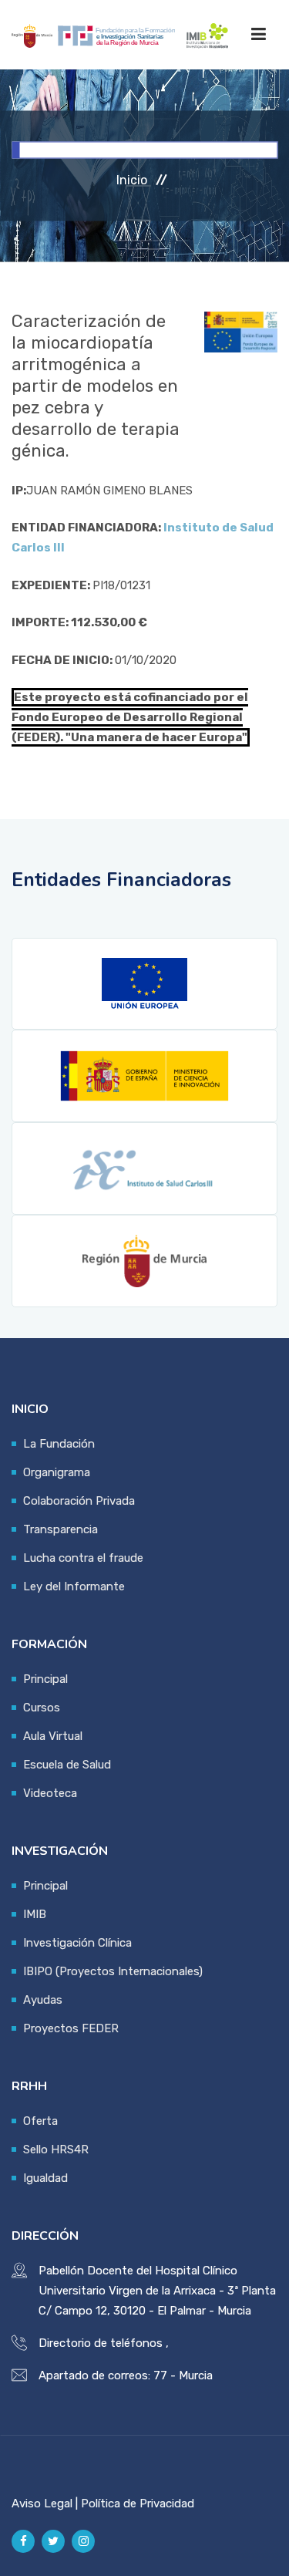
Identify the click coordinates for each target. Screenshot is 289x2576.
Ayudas (43, 2000)
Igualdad (45, 2178)
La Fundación (59, 1444)
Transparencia (60, 1529)
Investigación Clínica (77, 1943)
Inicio (132, 180)
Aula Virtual (53, 1736)
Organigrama (57, 1472)
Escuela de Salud (67, 1765)
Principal (45, 1679)
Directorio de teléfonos (101, 2343)
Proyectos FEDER (71, 2028)
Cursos (42, 1708)
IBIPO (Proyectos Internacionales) (113, 1971)
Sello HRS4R (56, 2149)
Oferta (40, 2121)
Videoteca (50, 1793)
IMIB (35, 1914)
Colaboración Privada (79, 1501)
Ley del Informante (74, 1586)
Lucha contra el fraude (83, 1558)
